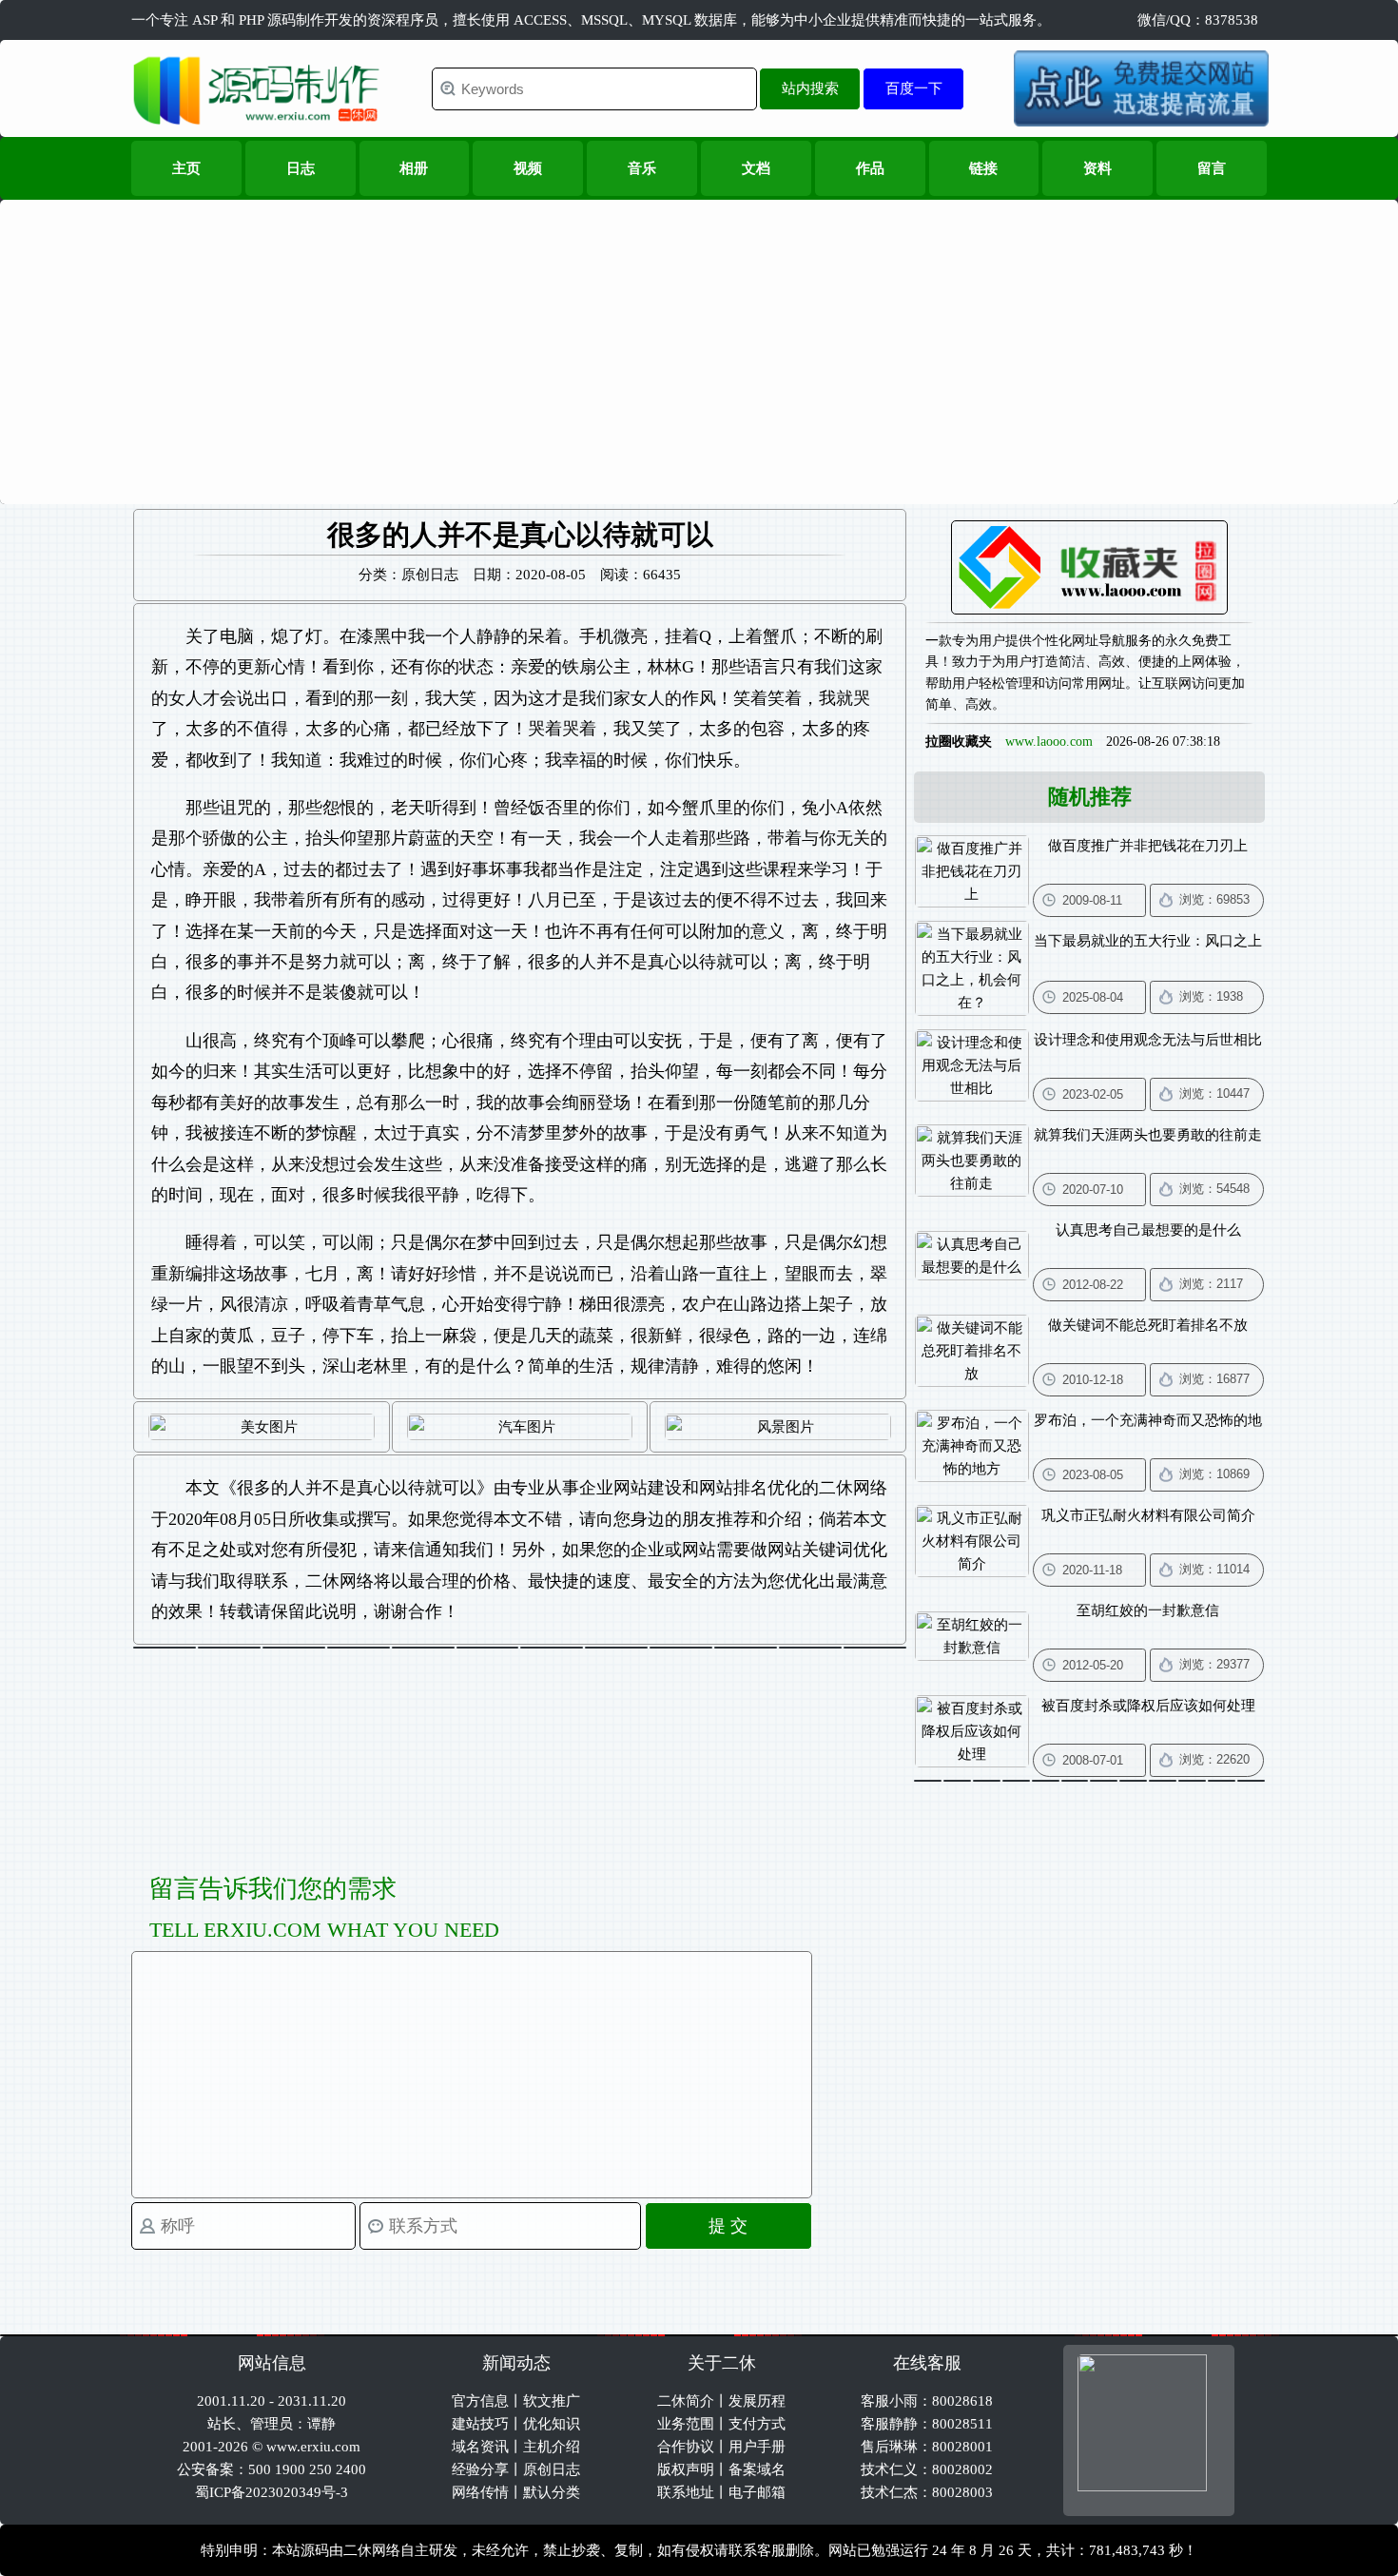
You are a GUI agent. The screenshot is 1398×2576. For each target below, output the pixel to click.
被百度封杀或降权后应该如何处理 (1148, 1706)
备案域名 (757, 2469)
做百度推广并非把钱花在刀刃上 (1148, 846)
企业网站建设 (631, 1488)
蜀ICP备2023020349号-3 (272, 2492)
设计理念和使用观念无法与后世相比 (1148, 1040)
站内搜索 (810, 88)
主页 (186, 168)
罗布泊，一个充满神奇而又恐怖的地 (1148, 1420)
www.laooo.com (1049, 742)
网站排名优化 (750, 1488)
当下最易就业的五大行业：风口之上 (1148, 941)
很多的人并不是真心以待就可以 (357, 1488)
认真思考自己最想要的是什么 (1148, 1230)
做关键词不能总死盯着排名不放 (1148, 1325)
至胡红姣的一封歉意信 (1148, 1610)
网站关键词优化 (827, 1550)
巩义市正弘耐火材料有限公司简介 (1148, 1515)
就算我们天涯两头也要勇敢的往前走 (1148, 1135)
